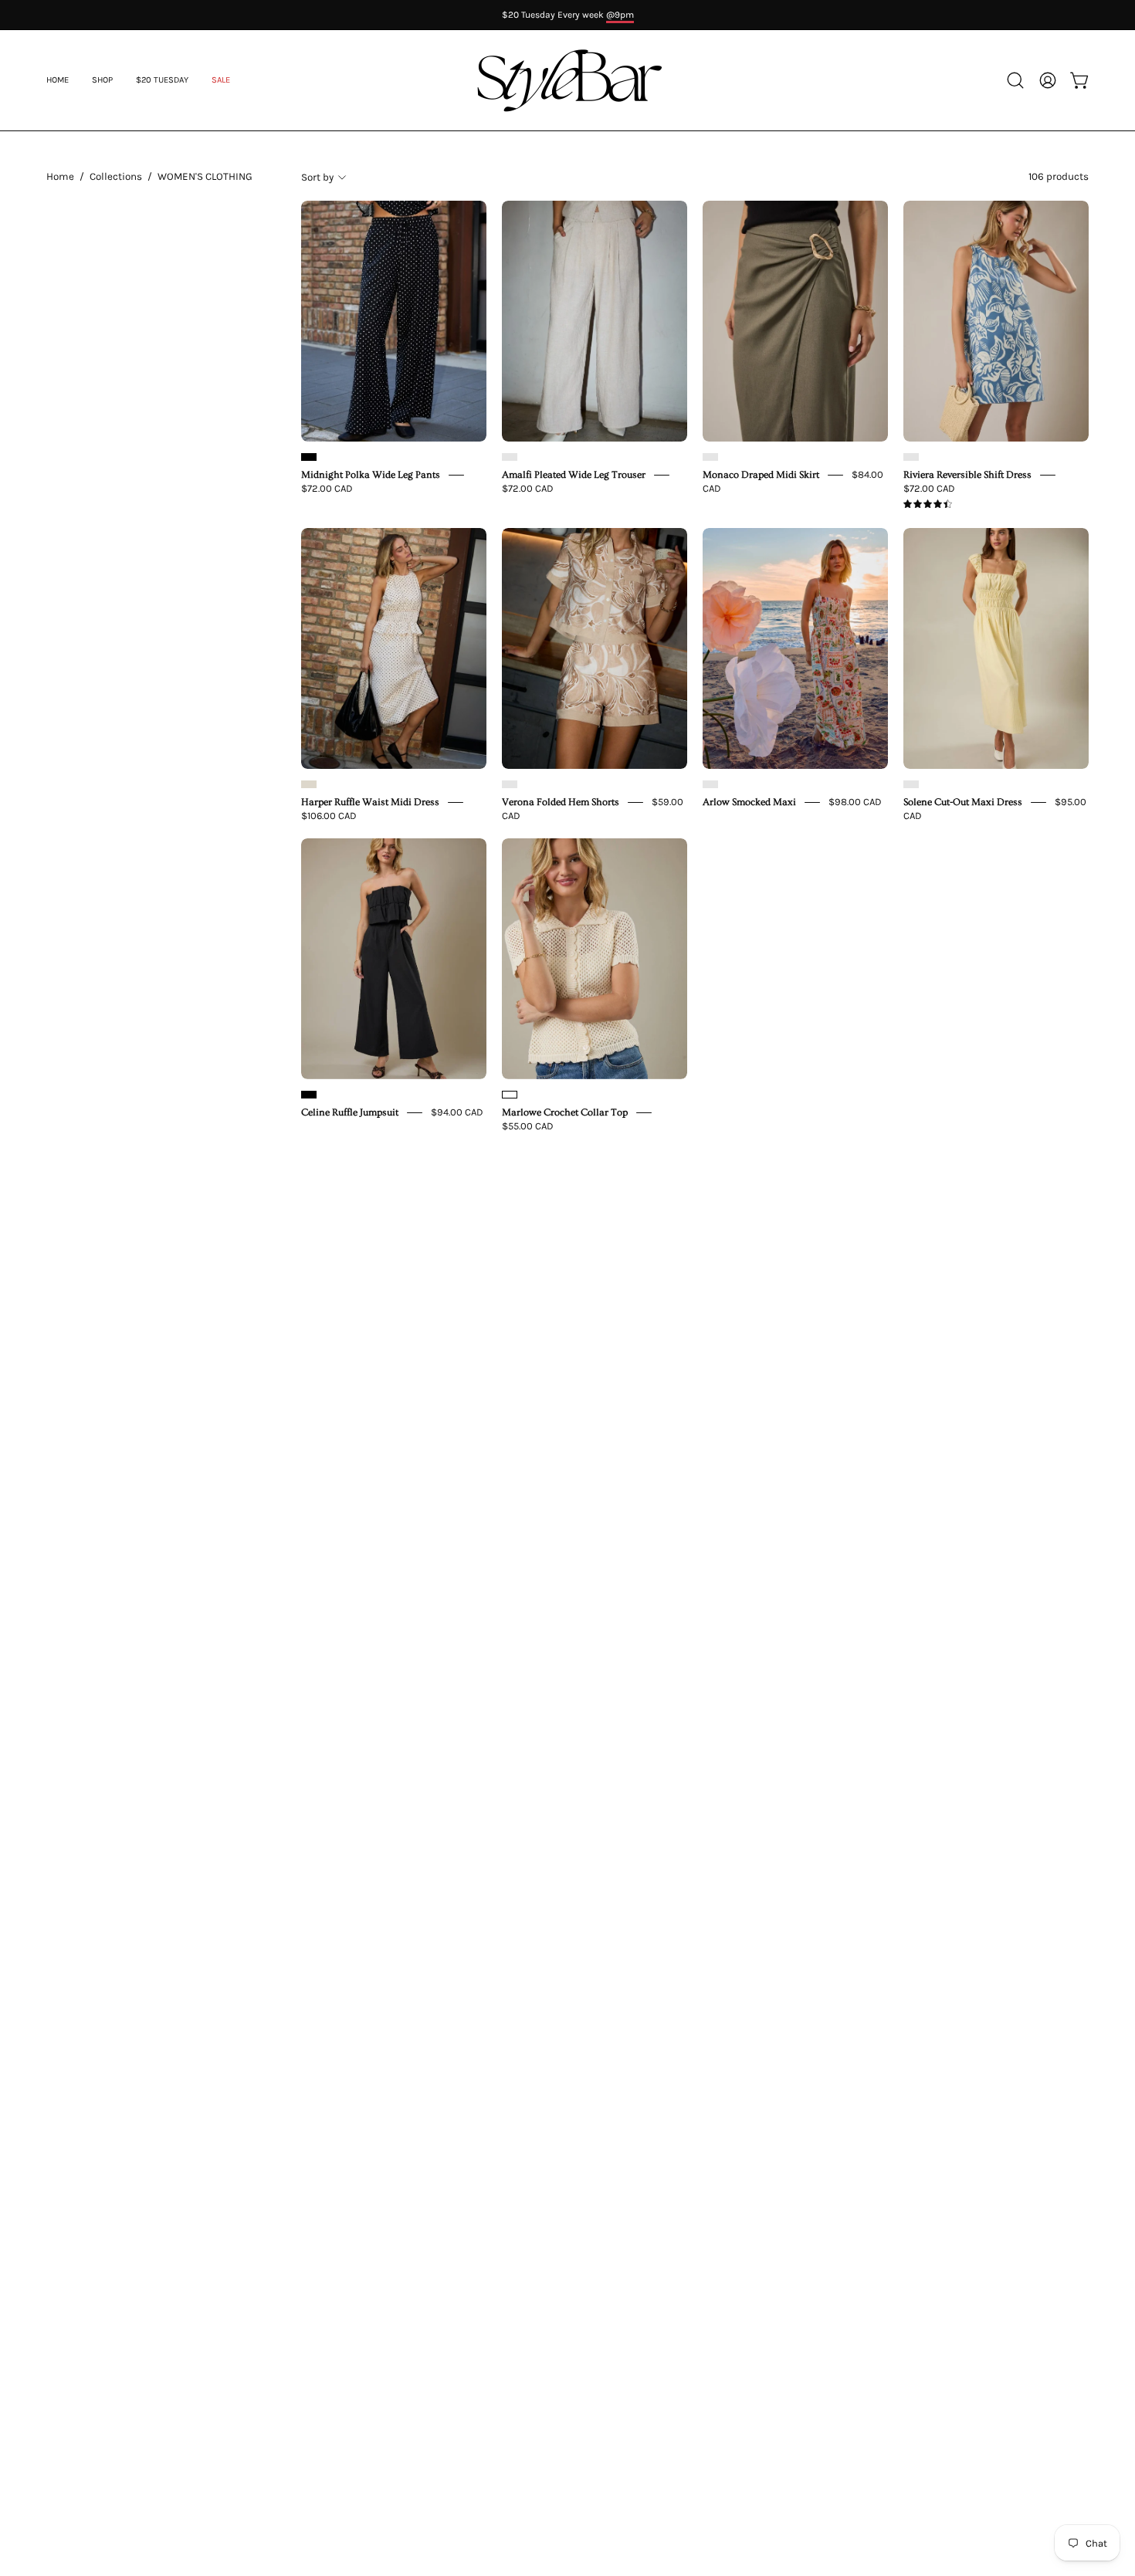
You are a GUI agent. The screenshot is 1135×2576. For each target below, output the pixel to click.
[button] (221, 80)
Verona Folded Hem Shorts (561, 802)
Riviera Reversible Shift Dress (967, 475)
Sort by (317, 177)
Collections (116, 176)
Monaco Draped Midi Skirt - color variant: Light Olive (710, 457)
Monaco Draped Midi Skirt (761, 475)
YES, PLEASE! (946, 1302)
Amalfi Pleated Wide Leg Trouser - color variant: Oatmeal (510, 457)
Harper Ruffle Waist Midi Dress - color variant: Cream (309, 784)
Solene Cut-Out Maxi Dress (963, 802)
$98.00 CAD (855, 802)
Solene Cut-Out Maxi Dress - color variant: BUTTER (911, 784)
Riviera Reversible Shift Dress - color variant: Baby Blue (911, 457)
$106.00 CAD (329, 816)
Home (60, 176)
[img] (928, 504)
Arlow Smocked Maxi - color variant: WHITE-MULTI (710, 784)
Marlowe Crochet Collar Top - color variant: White (510, 1095)
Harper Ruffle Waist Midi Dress (370, 802)
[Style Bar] (567, 80)
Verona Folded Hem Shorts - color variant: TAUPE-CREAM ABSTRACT (510, 784)
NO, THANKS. (946, 1358)
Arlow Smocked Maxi (749, 802)
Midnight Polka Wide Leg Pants (371, 475)
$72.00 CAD (327, 488)
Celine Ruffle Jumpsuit (350, 1112)
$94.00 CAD (457, 1112)
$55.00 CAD (528, 1126)
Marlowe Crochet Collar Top (565, 1112)
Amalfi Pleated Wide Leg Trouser (574, 475)
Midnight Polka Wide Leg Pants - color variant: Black (309, 457)
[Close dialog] (1098, 1135)
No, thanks (946, 1408)
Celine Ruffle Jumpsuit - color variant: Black (309, 1095)
